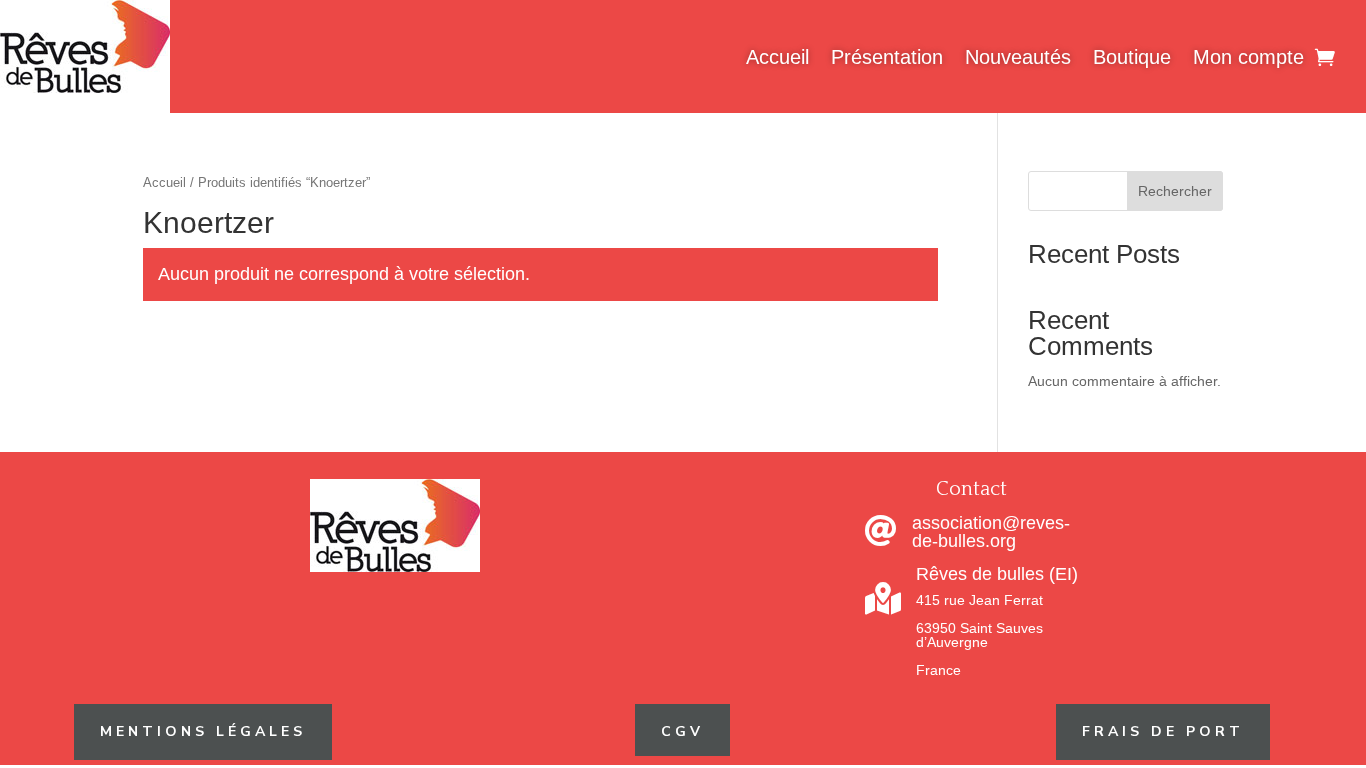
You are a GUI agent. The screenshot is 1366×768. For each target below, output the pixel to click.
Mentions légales (203, 731)
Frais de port (1163, 731)
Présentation (887, 57)
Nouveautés (1018, 57)
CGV (682, 731)
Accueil (777, 57)
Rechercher (1175, 191)
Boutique (1132, 57)
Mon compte (1248, 57)
